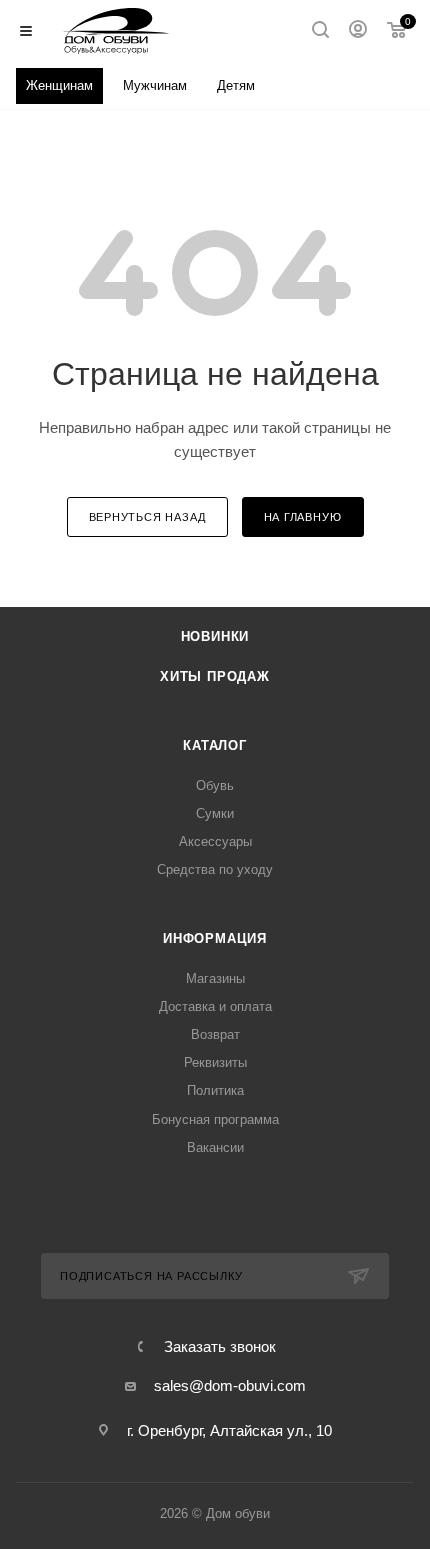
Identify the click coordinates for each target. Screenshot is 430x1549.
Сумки (215, 813)
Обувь (215, 785)
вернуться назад (147, 517)
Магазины (215, 978)
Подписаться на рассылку (151, 1276)
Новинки (215, 636)
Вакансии (215, 1147)
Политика (215, 1090)
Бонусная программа (215, 1119)
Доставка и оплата (215, 1006)
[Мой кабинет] (358, 31)
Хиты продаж (215, 676)
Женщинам (59, 85)
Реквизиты (215, 1062)
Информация (215, 938)
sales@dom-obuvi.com (230, 1385)
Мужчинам (155, 85)
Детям (236, 85)
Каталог (215, 745)
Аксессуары (215, 841)
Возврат (215, 1034)
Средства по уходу (215, 869)
